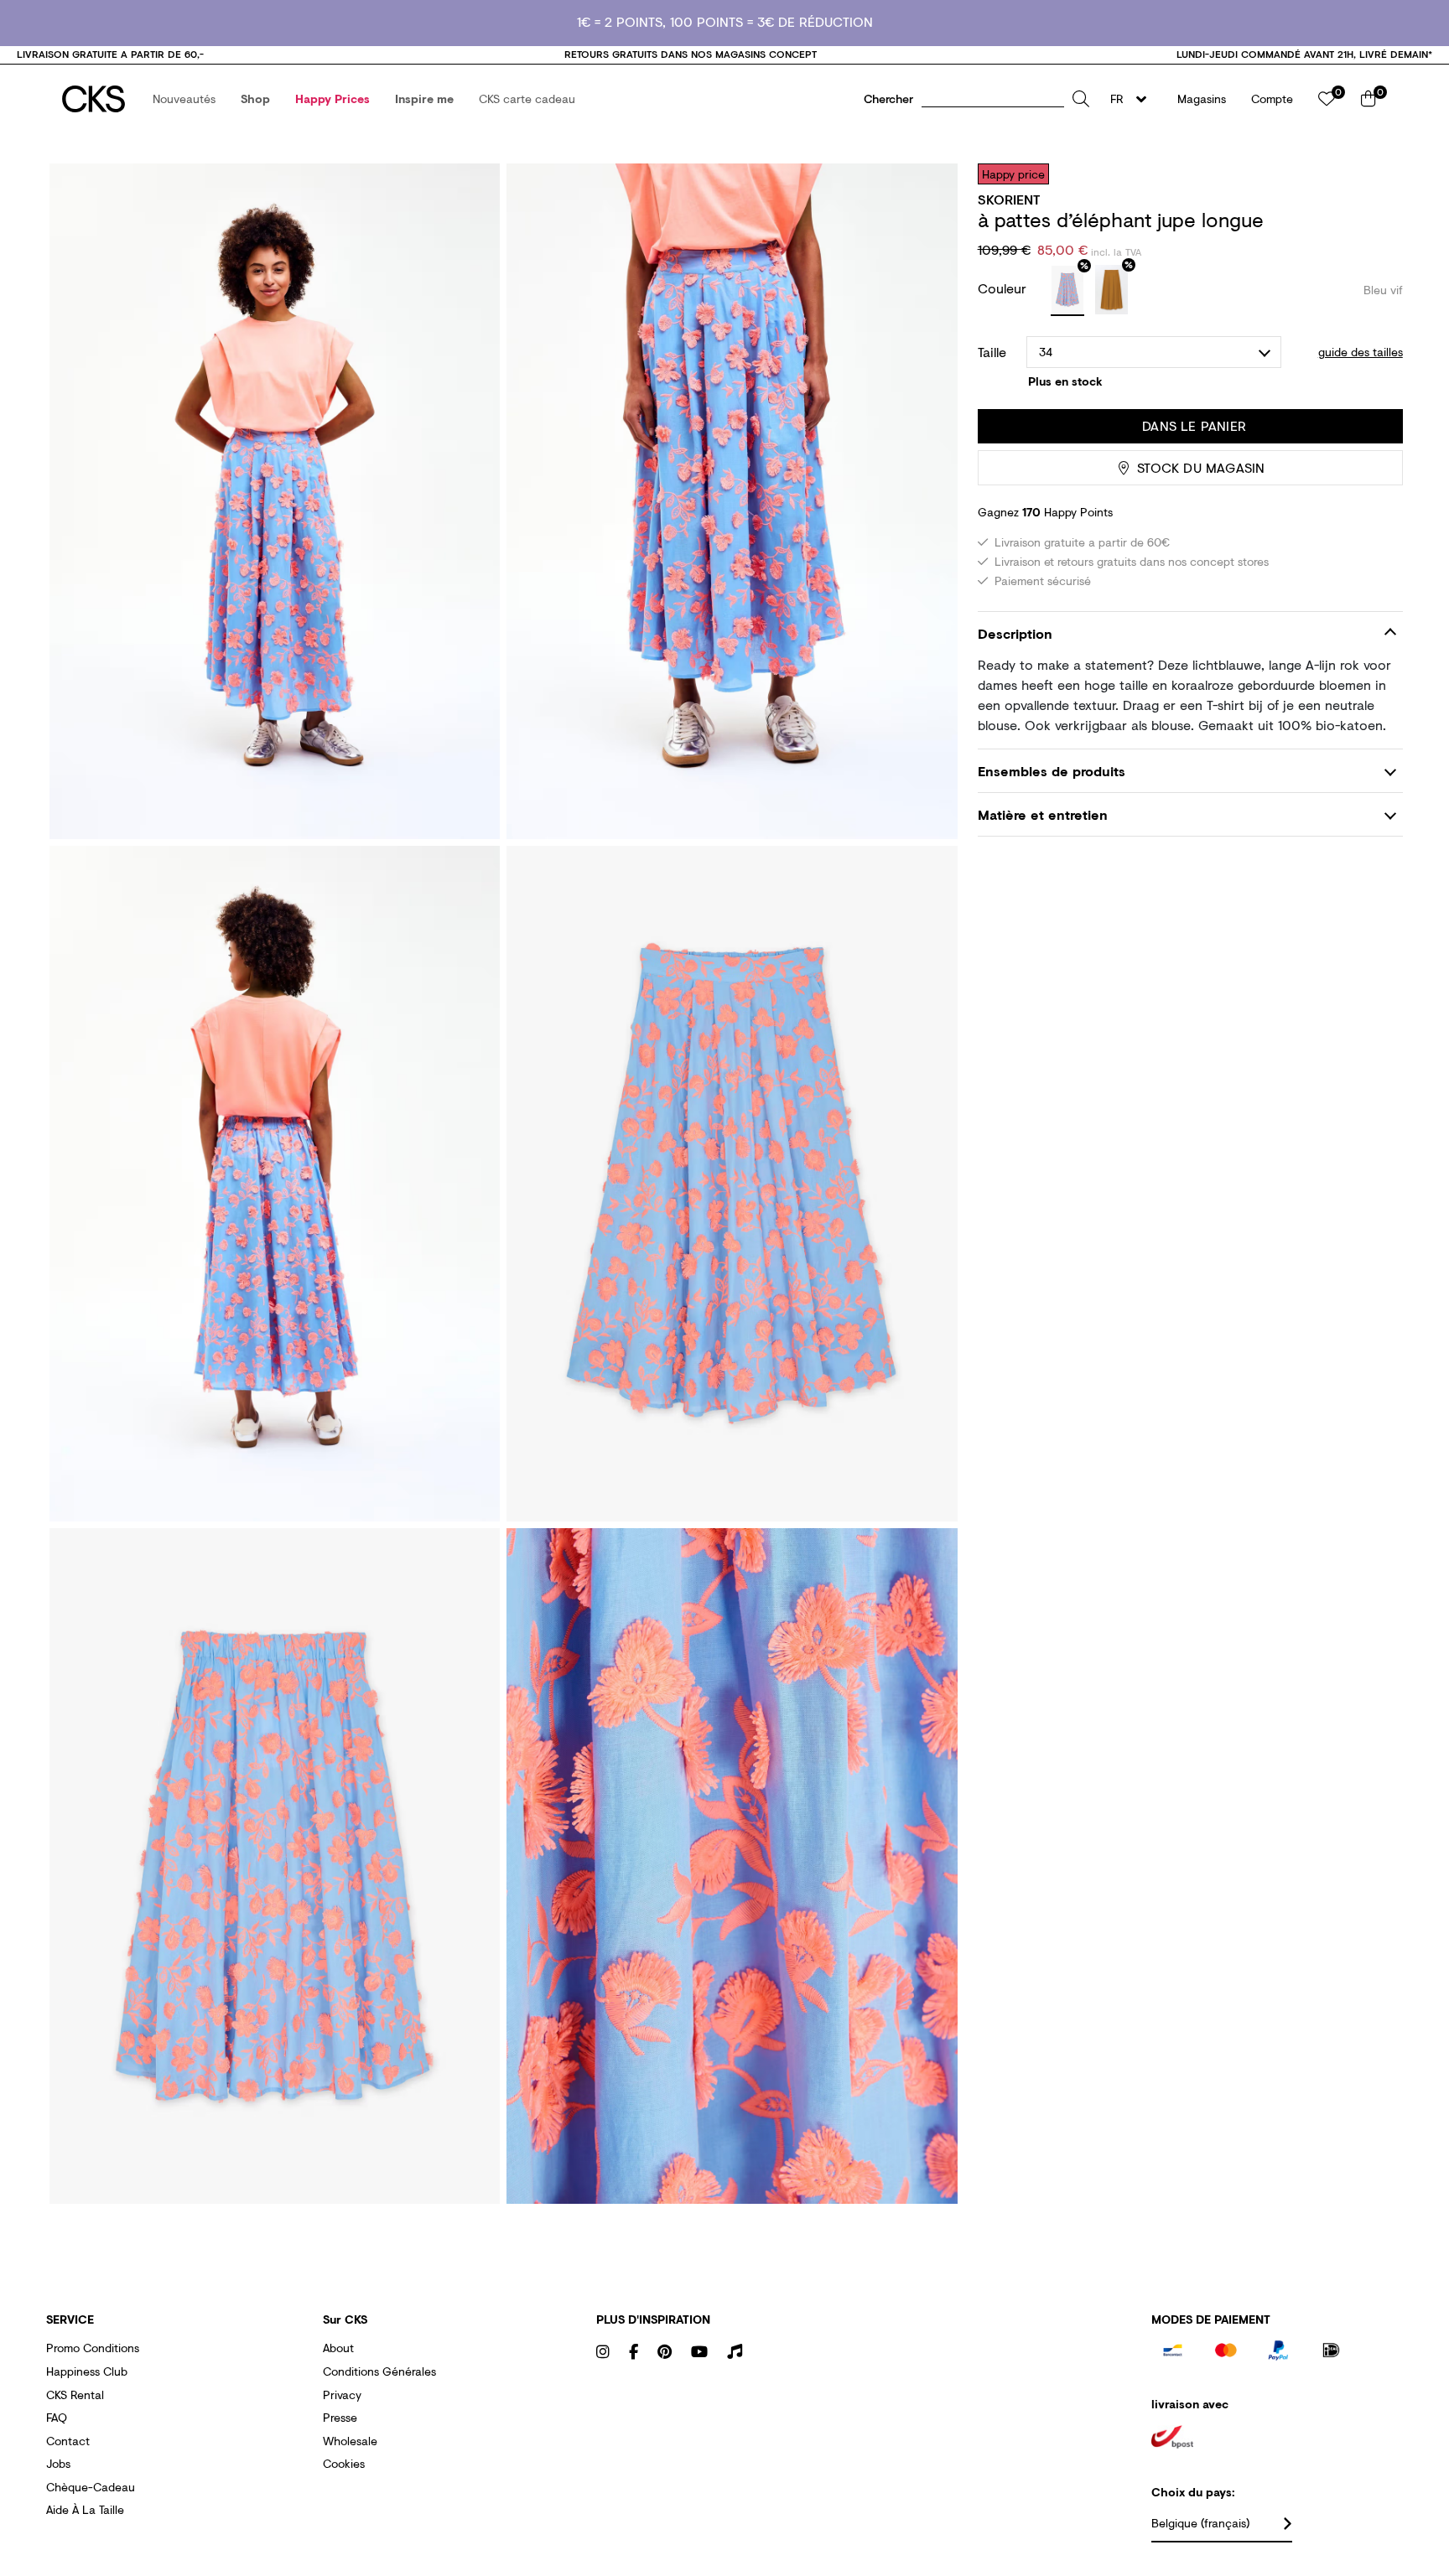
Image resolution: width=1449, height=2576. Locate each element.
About (338, 2348)
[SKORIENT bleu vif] (1067, 291)
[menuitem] (184, 99)
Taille (992, 352)
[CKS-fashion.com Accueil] (93, 99)
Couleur (1004, 288)
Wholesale (350, 2441)
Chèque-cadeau (91, 2487)
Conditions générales (379, 2371)
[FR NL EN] (1133, 99)
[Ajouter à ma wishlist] (1378, 174)
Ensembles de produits (1052, 771)
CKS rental (75, 2395)
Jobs (58, 2463)
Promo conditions (93, 2348)
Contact (68, 2441)
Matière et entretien (1043, 814)
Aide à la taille (85, 2509)
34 (1046, 352)
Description (1015, 633)
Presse (340, 2417)
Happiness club (87, 2371)
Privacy (342, 2395)
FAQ (57, 2417)
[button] (184, 99)
